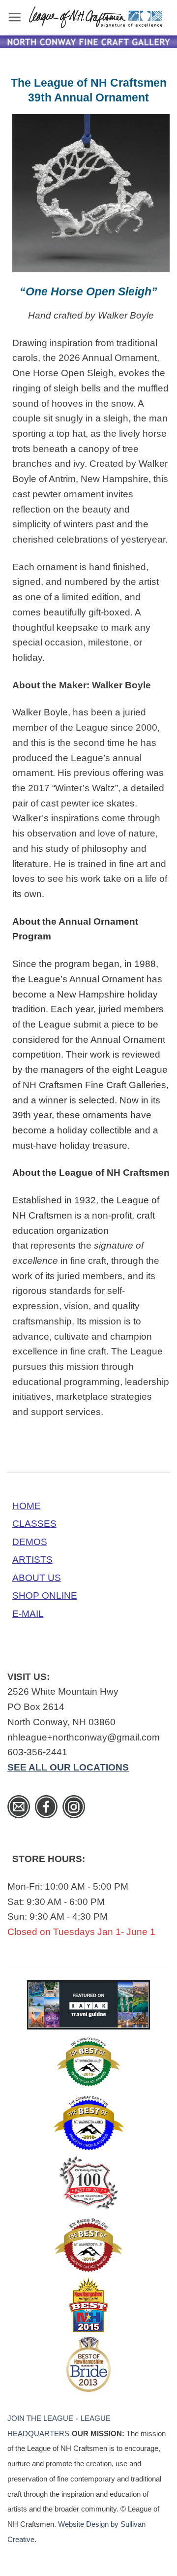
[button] (15, 17)
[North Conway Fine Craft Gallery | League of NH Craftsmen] (96, 17)
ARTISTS (32, 1560)
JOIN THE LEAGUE (40, 2418)
